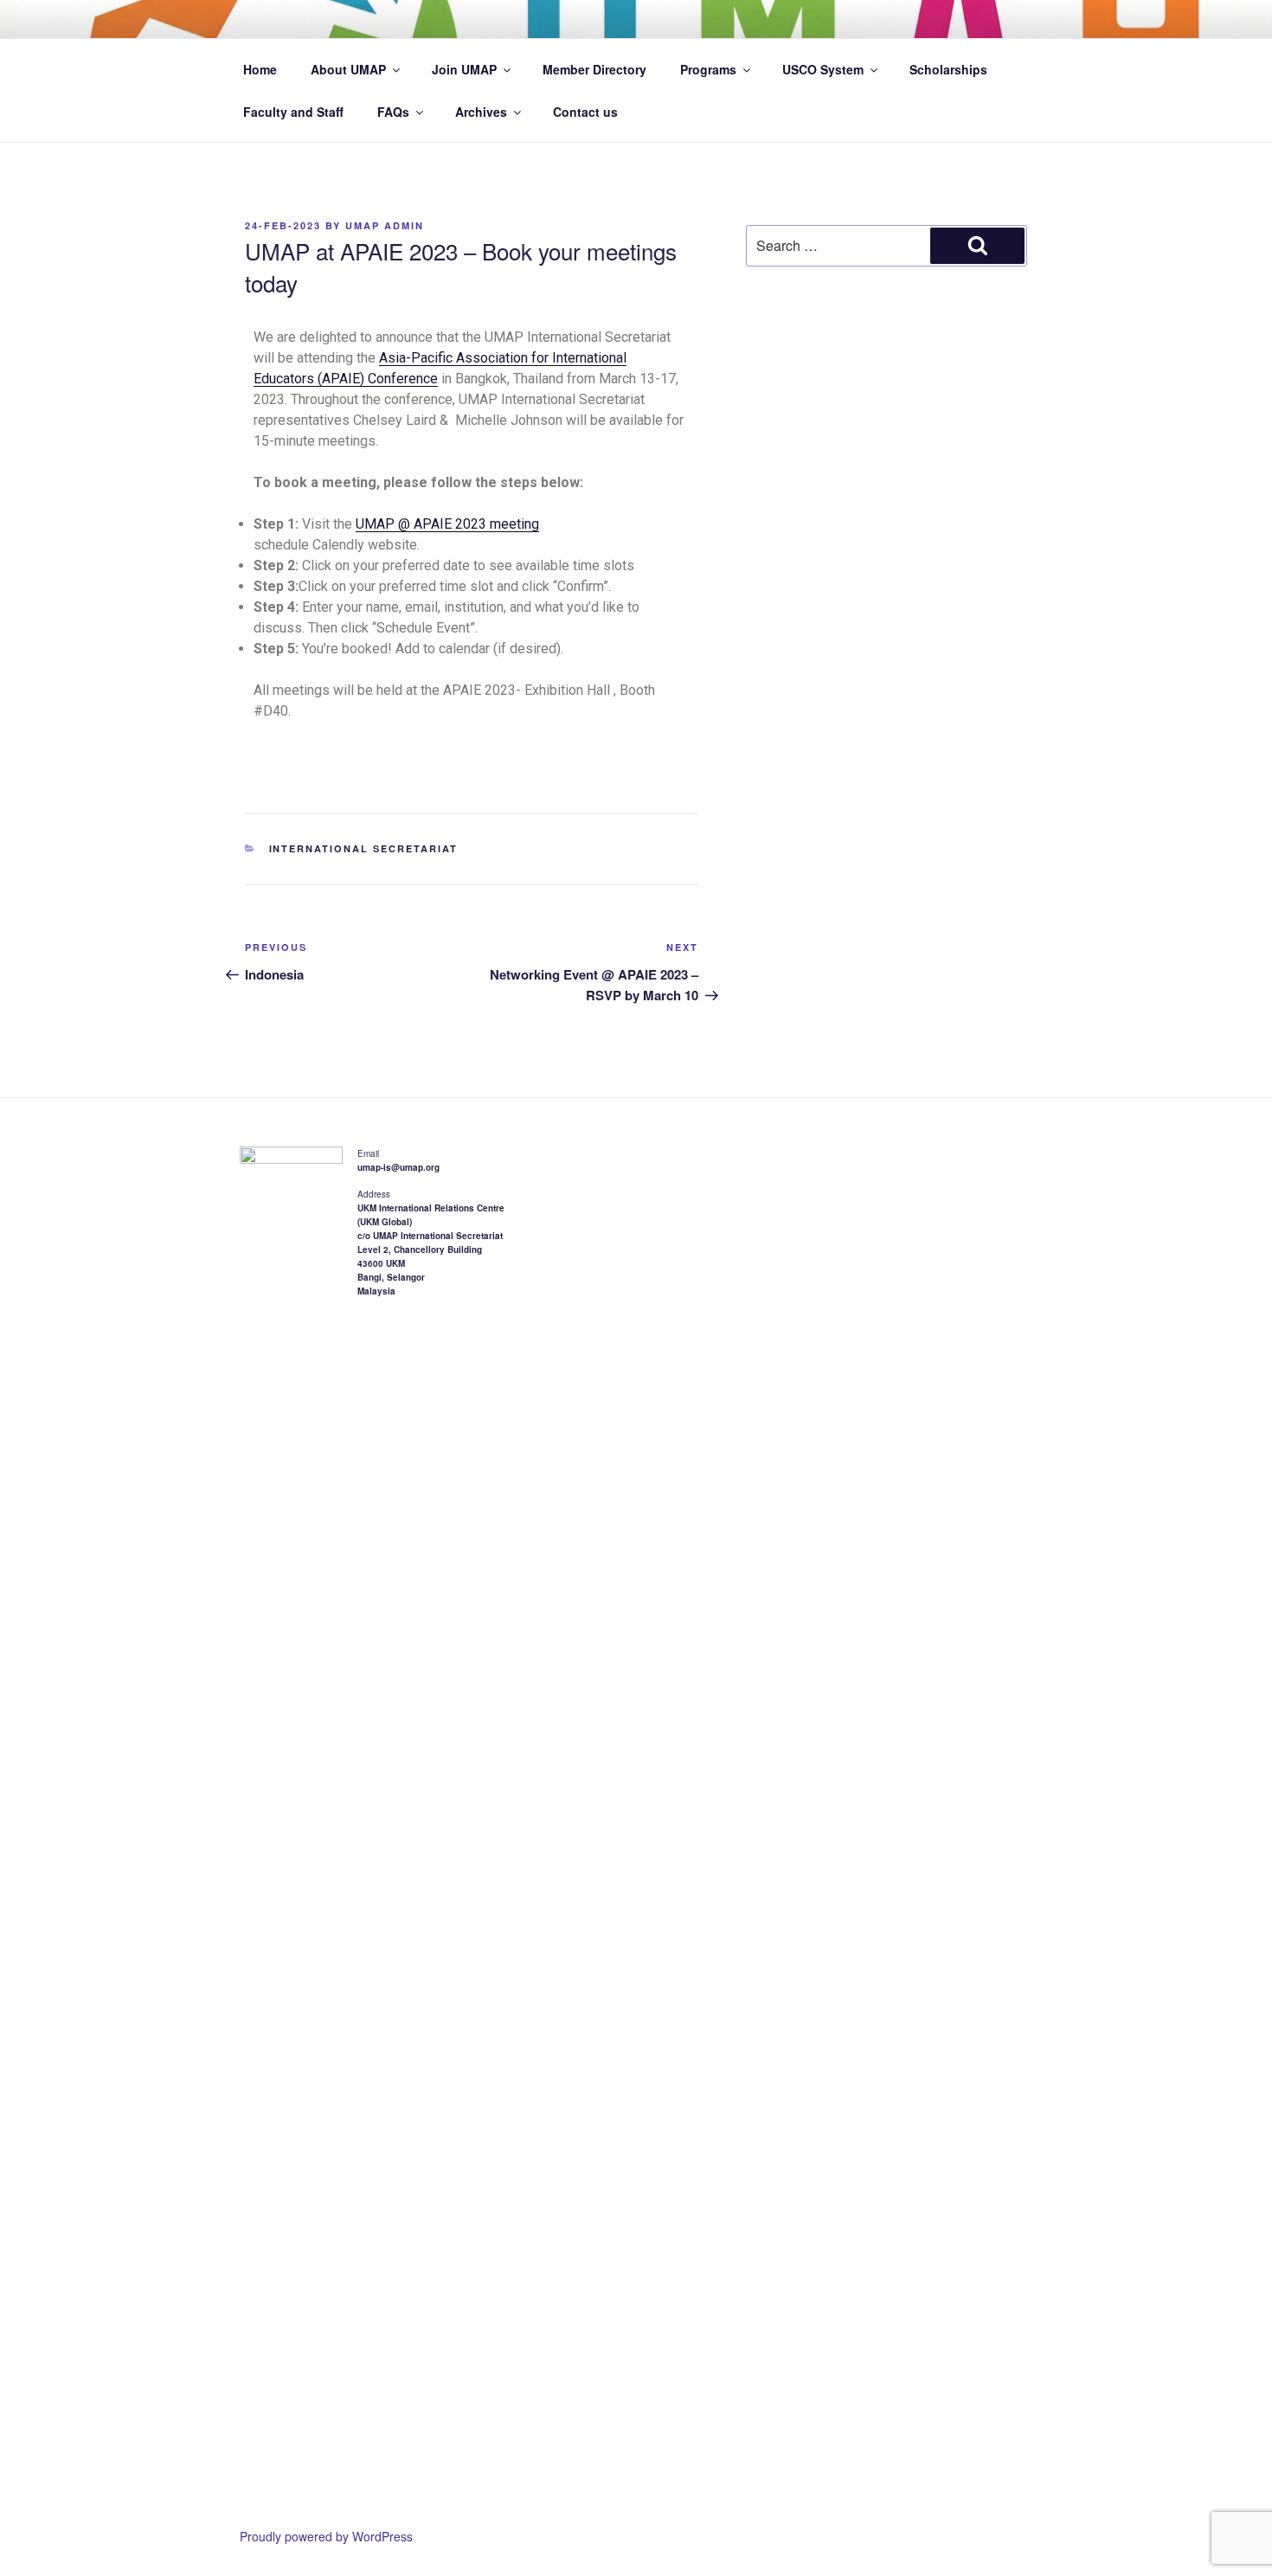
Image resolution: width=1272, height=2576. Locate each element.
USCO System (823, 69)
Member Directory (594, 69)
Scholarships (948, 69)
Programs (708, 69)
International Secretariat (364, 848)
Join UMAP (464, 69)
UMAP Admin (385, 225)
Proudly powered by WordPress (326, 2536)
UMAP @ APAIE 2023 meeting (447, 524)
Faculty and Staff (293, 112)
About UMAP (348, 69)
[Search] (977, 246)
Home (260, 69)
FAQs (393, 112)
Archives (481, 112)
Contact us (585, 112)
